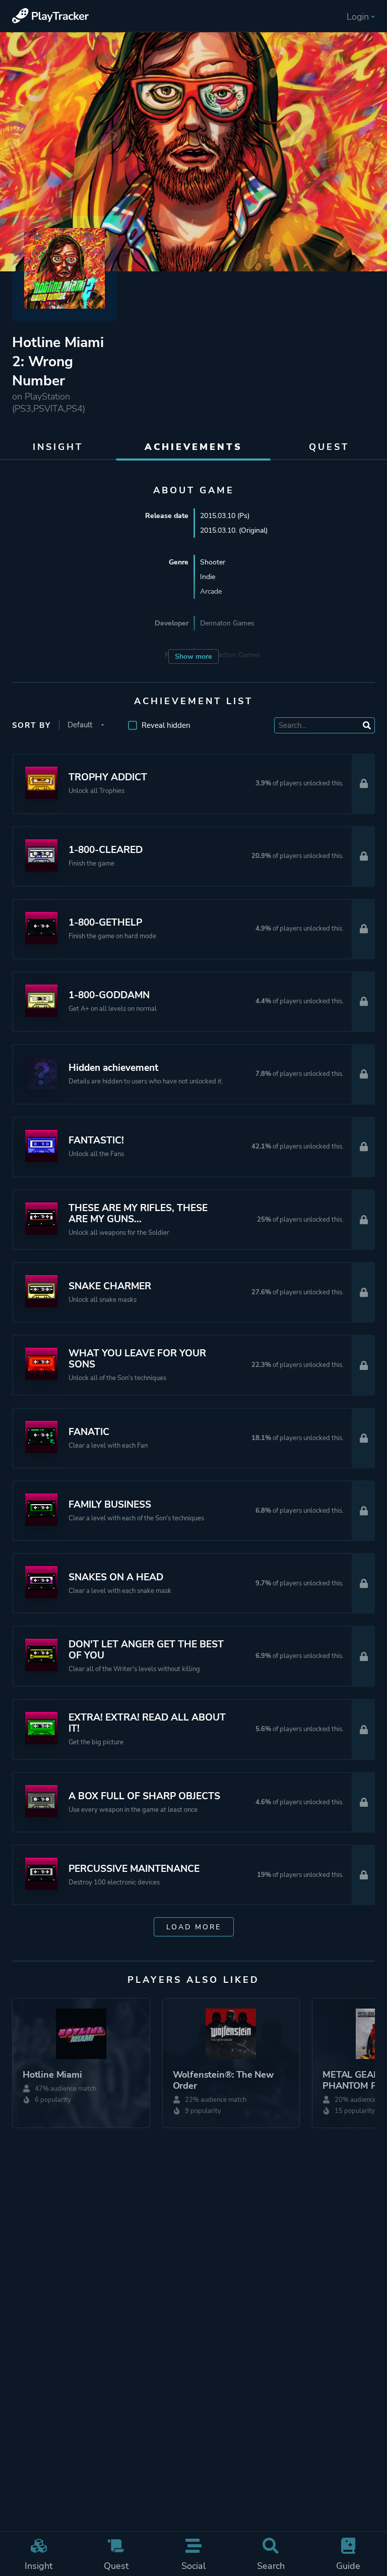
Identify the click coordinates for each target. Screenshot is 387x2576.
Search (271, 2566)
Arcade (211, 591)
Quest (116, 2566)
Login (358, 17)
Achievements (193, 447)
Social (193, 2566)
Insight (39, 2566)
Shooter (213, 562)
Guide (348, 2566)
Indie (208, 577)
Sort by (31, 725)
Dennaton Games (227, 623)
